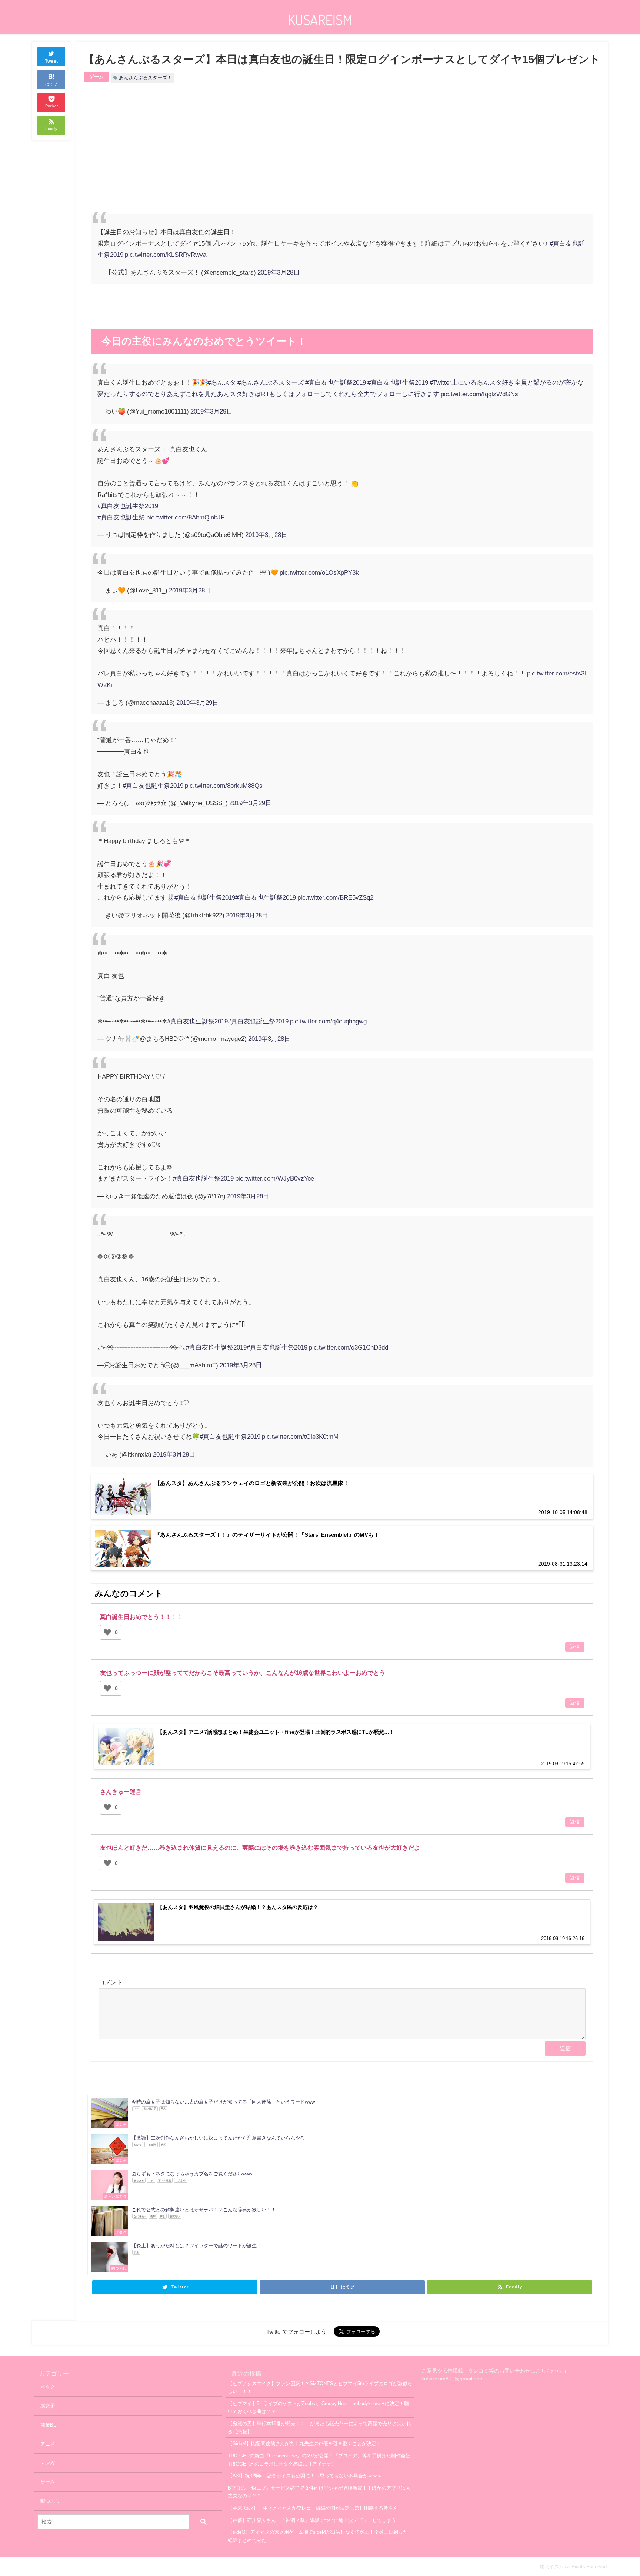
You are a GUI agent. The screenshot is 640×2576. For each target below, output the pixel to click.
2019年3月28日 (279, 272)
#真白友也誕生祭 (121, 517)
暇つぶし (50, 2501)
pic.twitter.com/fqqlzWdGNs (479, 394)
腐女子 (48, 2406)
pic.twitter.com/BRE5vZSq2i (336, 897)
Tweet (51, 61)
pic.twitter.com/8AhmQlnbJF (185, 517)
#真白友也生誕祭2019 (336, 382)
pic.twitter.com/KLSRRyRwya (166, 254)
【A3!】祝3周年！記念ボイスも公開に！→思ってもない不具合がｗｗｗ (305, 2476)
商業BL (48, 2425)
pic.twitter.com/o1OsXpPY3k (319, 572)
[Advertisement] (217, 155)
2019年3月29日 (211, 411)
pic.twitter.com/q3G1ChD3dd (349, 1347)
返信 (575, 1647)
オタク (48, 2387)
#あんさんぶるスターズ (271, 382)
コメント (111, 1982)
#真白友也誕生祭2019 (398, 382)
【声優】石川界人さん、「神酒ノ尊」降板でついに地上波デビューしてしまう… (314, 2520)
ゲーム (96, 77)
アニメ (48, 2444)
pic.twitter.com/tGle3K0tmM (300, 1436)
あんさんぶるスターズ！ (145, 78)
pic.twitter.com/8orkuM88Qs (224, 785)
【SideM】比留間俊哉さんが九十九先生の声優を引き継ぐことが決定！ (304, 2444)
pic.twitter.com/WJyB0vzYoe (275, 1178)
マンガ (48, 2463)
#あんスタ (222, 382)
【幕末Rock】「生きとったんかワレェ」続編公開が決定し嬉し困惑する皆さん (313, 2508)
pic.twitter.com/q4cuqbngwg (328, 1021)
